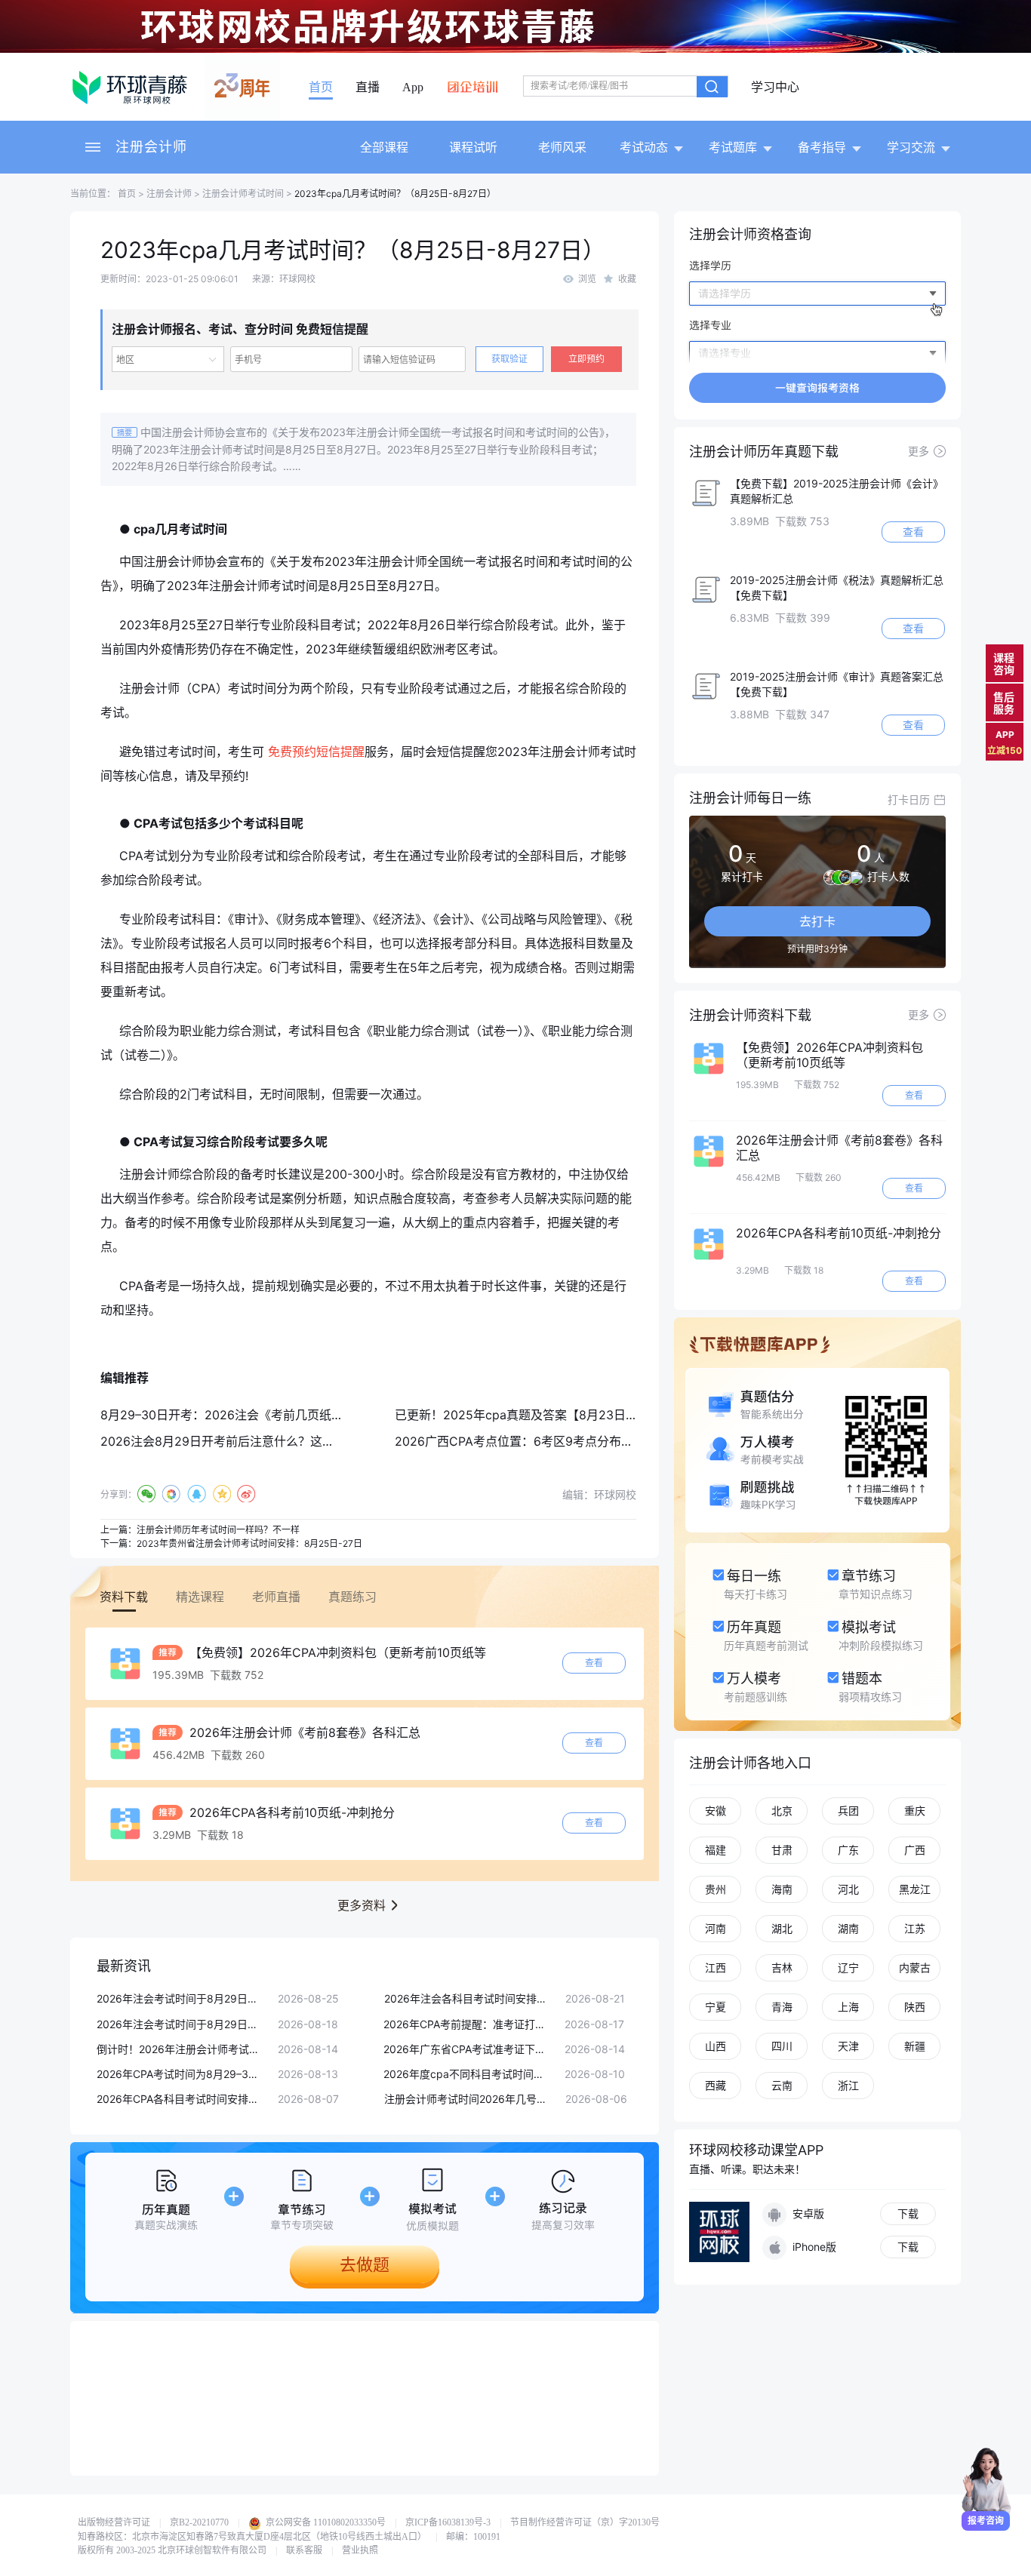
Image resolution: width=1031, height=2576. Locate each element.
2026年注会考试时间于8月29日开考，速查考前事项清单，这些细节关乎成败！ (180, 1998)
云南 (782, 2085)
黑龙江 (915, 1889)
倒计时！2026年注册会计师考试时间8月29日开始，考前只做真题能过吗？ (180, 2049)
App (413, 88)
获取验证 (509, 359)
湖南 (848, 1928)
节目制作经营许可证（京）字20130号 (585, 2522)
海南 (782, 1889)
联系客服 (304, 2550)
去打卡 (817, 921)
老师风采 (562, 147)
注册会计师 (151, 147)
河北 (848, 1889)
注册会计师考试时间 (243, 194)
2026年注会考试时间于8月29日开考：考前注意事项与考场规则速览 (180, 2024)
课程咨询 (1004, 664)
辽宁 (848, 1967)
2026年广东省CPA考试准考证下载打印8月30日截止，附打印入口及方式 (466, 2049)
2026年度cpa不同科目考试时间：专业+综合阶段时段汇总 (466, 2074)
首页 (321, 88)
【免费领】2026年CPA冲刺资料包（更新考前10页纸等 (336, 1652)
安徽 (716, 1811)
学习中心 (775, 88)
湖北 (782, 1928)
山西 (716, 2046)
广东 (848, 1850)
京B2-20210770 (199, 2522)
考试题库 (733, 147)
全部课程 (384, 147)
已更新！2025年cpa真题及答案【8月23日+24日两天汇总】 (558, 1415)
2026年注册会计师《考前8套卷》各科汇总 (303, 1732)
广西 (915, 1850)
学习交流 (911, 147)
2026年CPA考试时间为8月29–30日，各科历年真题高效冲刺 (180, 2074)
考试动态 (644, 147)
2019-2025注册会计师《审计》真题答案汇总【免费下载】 (837, 684)
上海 (848, 2007)
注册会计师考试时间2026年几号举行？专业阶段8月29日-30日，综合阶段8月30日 (467, 2099)
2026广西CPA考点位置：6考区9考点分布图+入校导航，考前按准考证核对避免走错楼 (627, 1441)
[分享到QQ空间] (222, 1494)
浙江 (848, 2085)
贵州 (716, 1889)
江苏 (915, 1928)
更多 (919, 451)
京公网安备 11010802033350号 (325, 2522)
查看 (594, 1663)
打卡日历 (909, 799)
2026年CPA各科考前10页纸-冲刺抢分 (290, 1812)
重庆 (915, 1811)
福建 (716, 1850)
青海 (782, 2007)
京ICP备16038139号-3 (448, 2522)
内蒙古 (915, 1967)
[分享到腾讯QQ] (197, 1494)
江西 (716, 1967)
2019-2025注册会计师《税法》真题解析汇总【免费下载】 (837, 587)
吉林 (782, 1967)
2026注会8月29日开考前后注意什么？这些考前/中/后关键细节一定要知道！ (306, 1441)
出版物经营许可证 (114, 2522)
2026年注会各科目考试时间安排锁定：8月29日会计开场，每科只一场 (467, 1998)
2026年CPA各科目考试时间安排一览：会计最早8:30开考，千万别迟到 (180, 2099)
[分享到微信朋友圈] (172, 1494)
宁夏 (716, 2007)
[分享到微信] (147, 1494)
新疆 (915, 2046)
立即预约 (586, 359)
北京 (782, 1811)
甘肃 (782, 1850)
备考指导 (822, 147)
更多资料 (362, 1905)
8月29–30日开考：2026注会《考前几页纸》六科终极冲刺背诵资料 (282, 1415)
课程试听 (473, 147)
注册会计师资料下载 (750, 1015)
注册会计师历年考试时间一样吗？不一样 (218, 1530)
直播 (368, 88)
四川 (782, 2046)
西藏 (716, 2085)
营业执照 (360, 2550)
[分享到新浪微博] (246, 1494)
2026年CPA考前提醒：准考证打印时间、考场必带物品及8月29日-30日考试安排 (466, 2024)
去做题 (365, 2264)
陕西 (915, 2007)
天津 (848, 2046)
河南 (716, 1928)
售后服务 (1004, 703)
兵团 (848, 1811)
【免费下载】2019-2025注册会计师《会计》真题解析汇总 (837, 491)
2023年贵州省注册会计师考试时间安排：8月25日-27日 (249, 1543)
